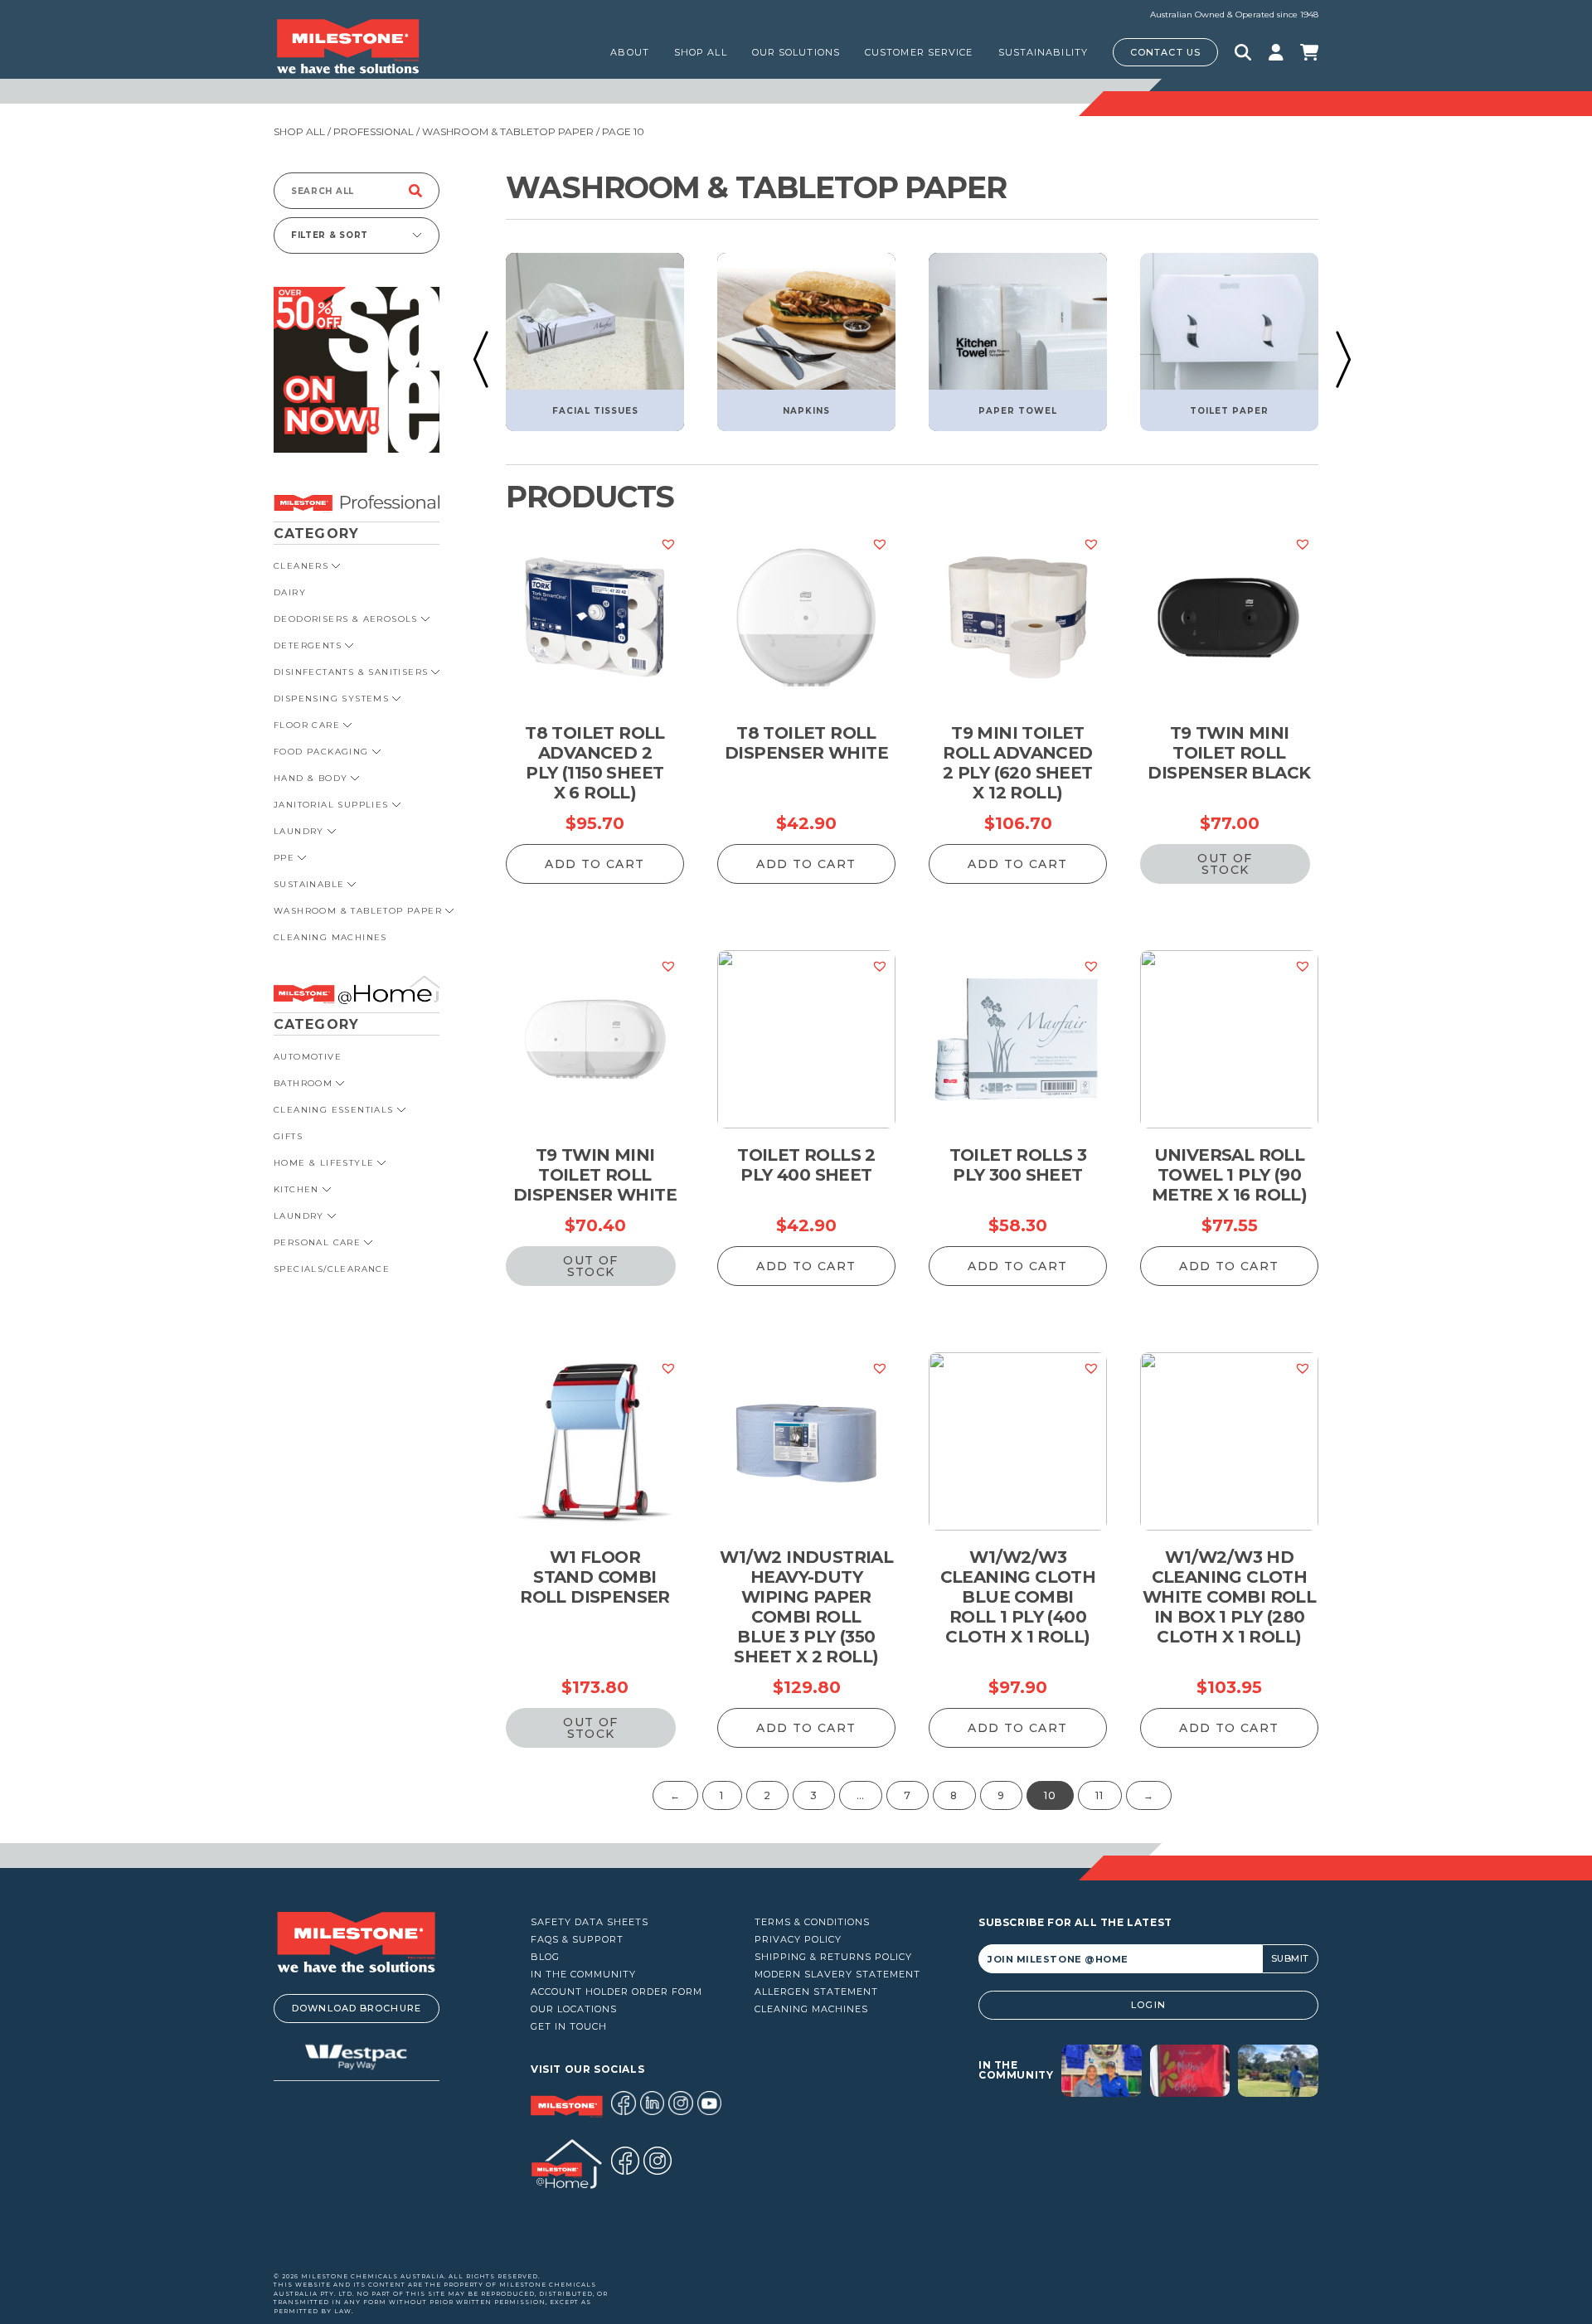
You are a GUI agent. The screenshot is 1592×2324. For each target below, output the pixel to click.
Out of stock (1225, 864)
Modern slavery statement (837, 1975)
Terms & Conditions (812, 1922)
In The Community (583, 1975)
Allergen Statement (816, 1992)
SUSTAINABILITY (1043, 52)
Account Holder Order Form (616, 1992)
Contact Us (1165, 52)
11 (1099, 1795)
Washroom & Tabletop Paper (508, 131)
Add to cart (595, 864)
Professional (374, 131)
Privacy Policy (798, 1940)
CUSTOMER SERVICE (919, 52)
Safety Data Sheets (590, 1922)
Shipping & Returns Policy (833, 1957)
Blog (545, 1957)
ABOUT (630, 52)
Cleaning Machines (811, 2009)
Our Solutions (796, 52)
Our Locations (574, 2009)
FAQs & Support (577, 1940)
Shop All (299, 131)
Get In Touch (569, 2027)
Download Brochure (357, 2008)
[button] (481, 359)
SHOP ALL (701, 52)
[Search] (415, 191)
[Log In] (1276, 52)
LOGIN (1148, 2005)
